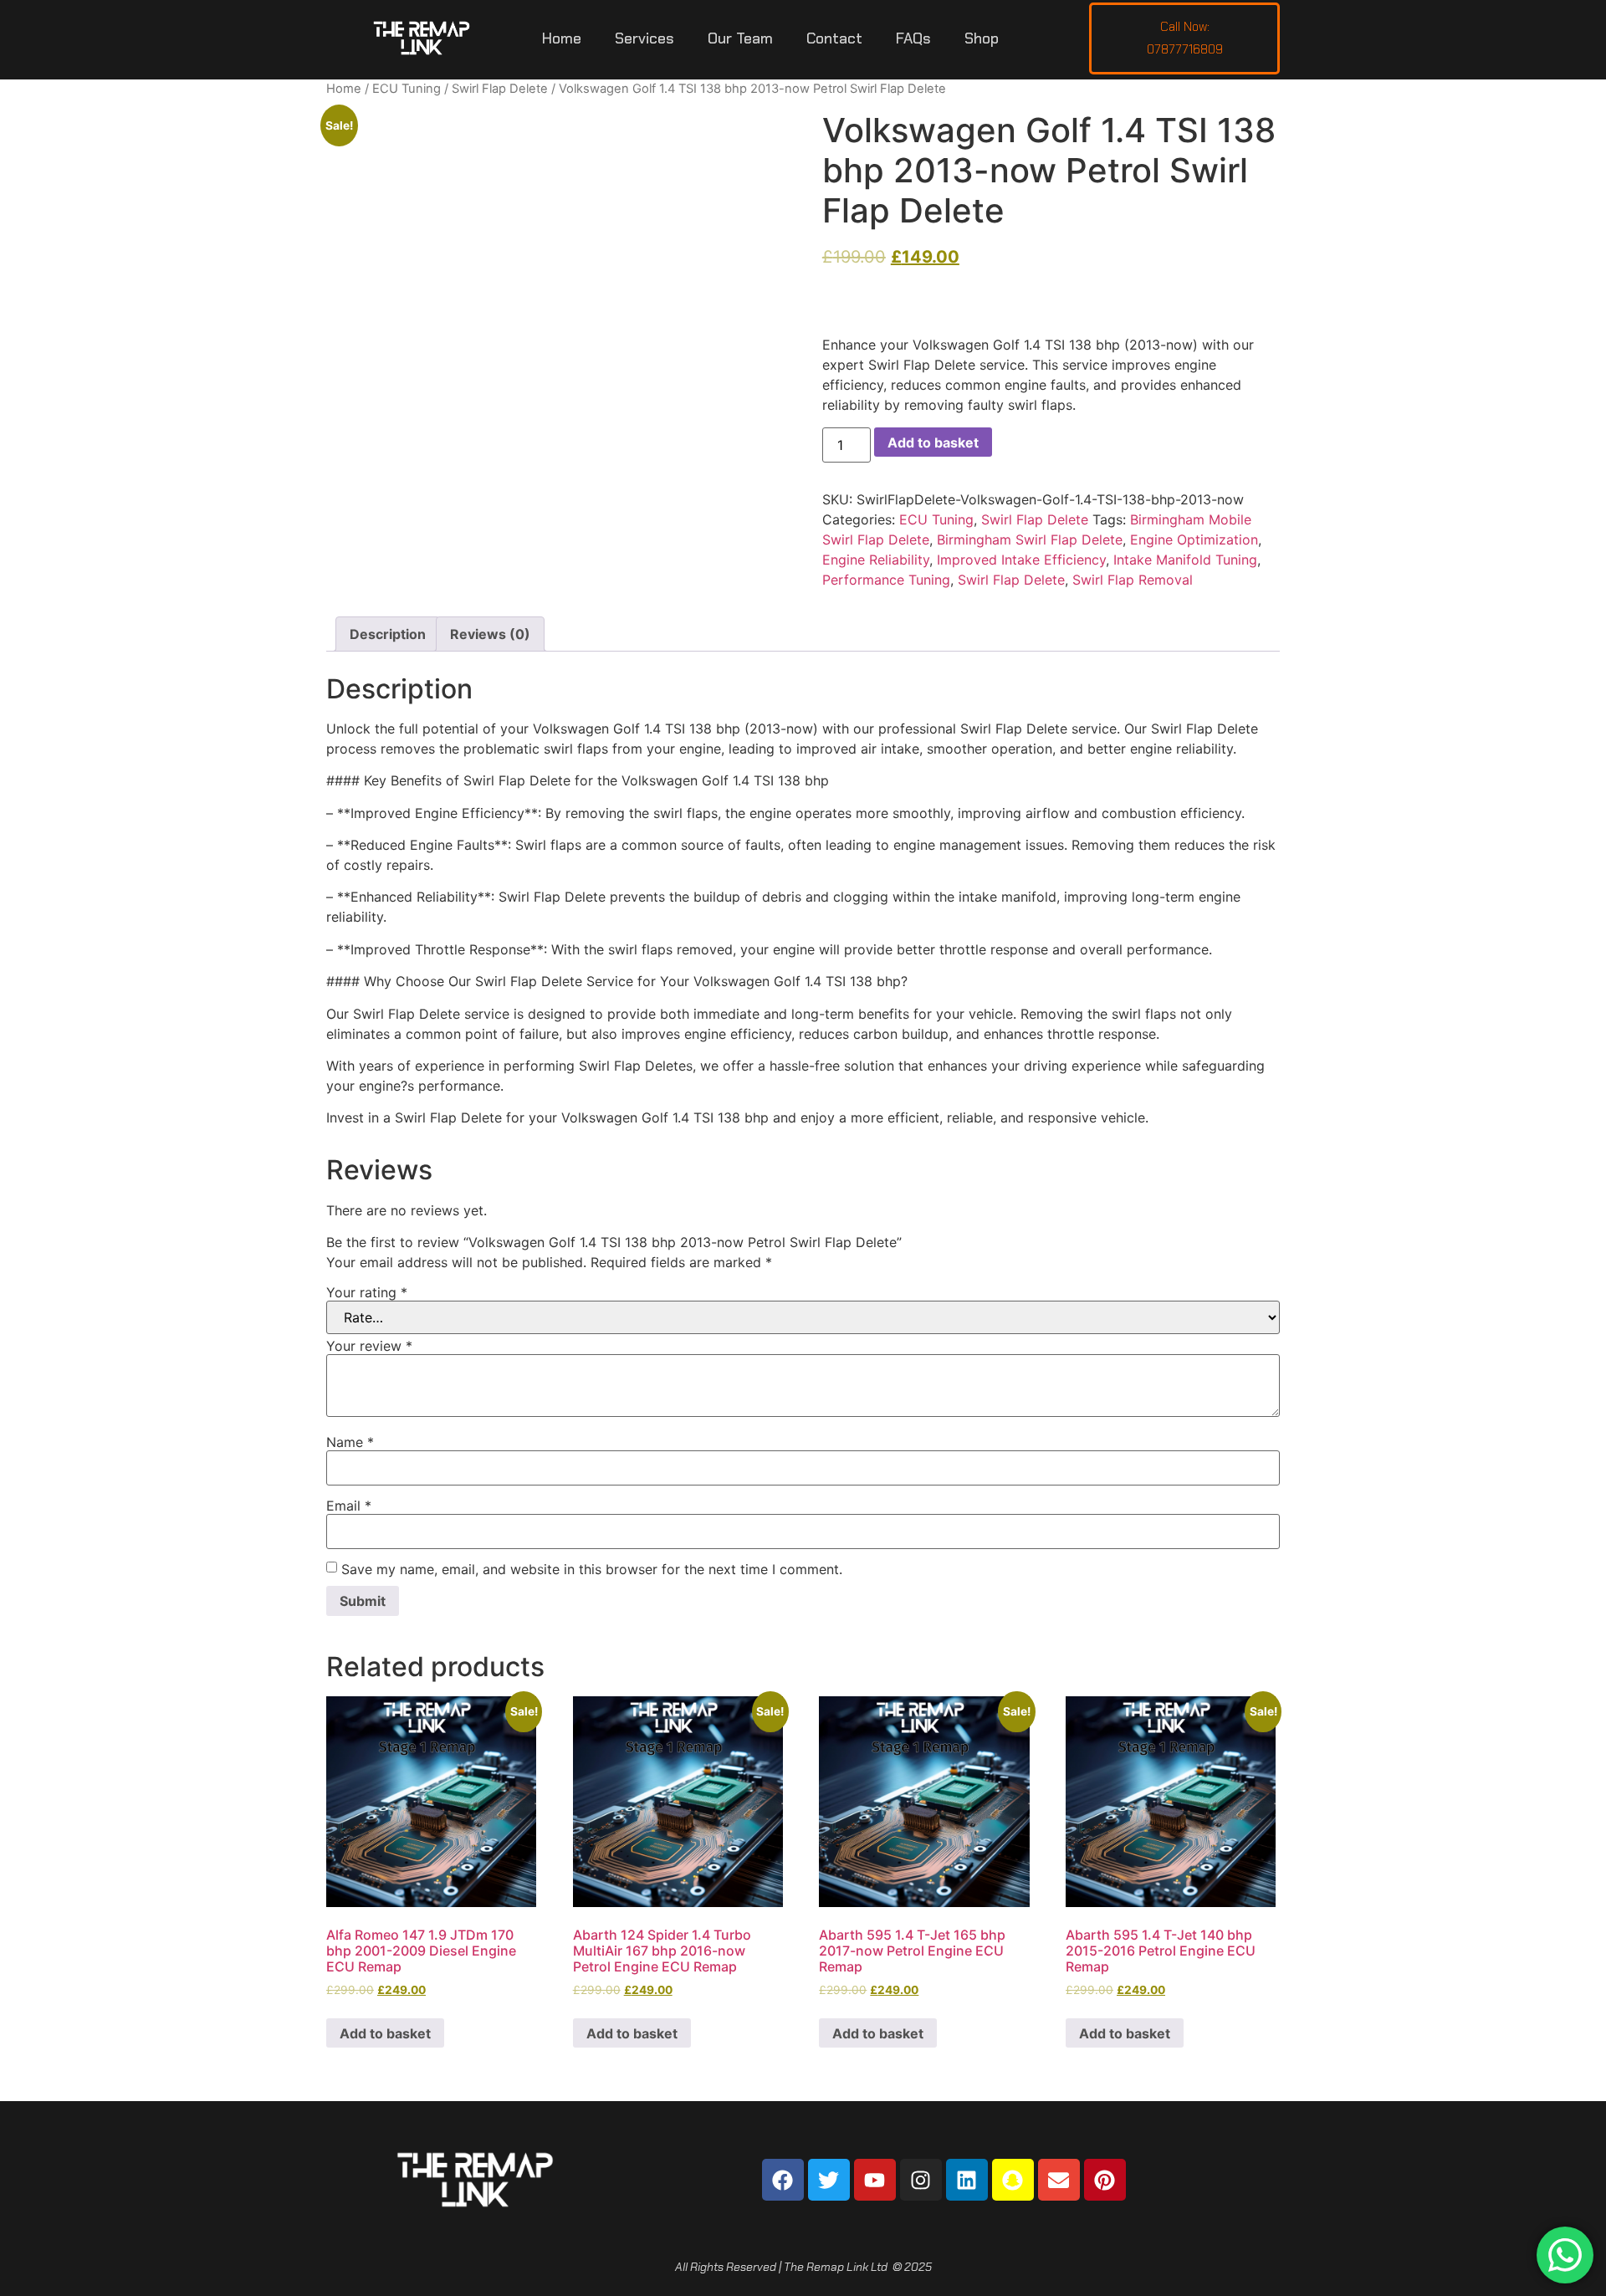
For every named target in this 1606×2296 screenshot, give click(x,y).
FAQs (913, 38)
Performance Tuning (886, 580)
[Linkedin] (967, 2180)
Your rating (367, 1292)
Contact (834, 38)
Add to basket (933, 442)
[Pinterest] (1105, 2180)
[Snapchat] (1013, 2180)
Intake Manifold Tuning (1185, 560)
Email (349, 1506)
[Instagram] (921, 2180)
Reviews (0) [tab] (490, 634)
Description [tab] (388, 634)
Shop (982, 38)
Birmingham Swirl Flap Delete (1030, 539)
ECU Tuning (407, 89)
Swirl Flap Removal (1133, 580)
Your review (369, 1346)
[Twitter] (829, 2180)
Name (350, 1442)
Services (644, 38)
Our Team (740, 38)
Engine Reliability (876, 560)
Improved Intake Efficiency (1021, 560)
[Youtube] (875, 2180)
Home (562, 38)
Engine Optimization (1194, 539)
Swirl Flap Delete (500, 89)
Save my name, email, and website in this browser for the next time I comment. (592, 1569)
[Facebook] (783, 2180)
